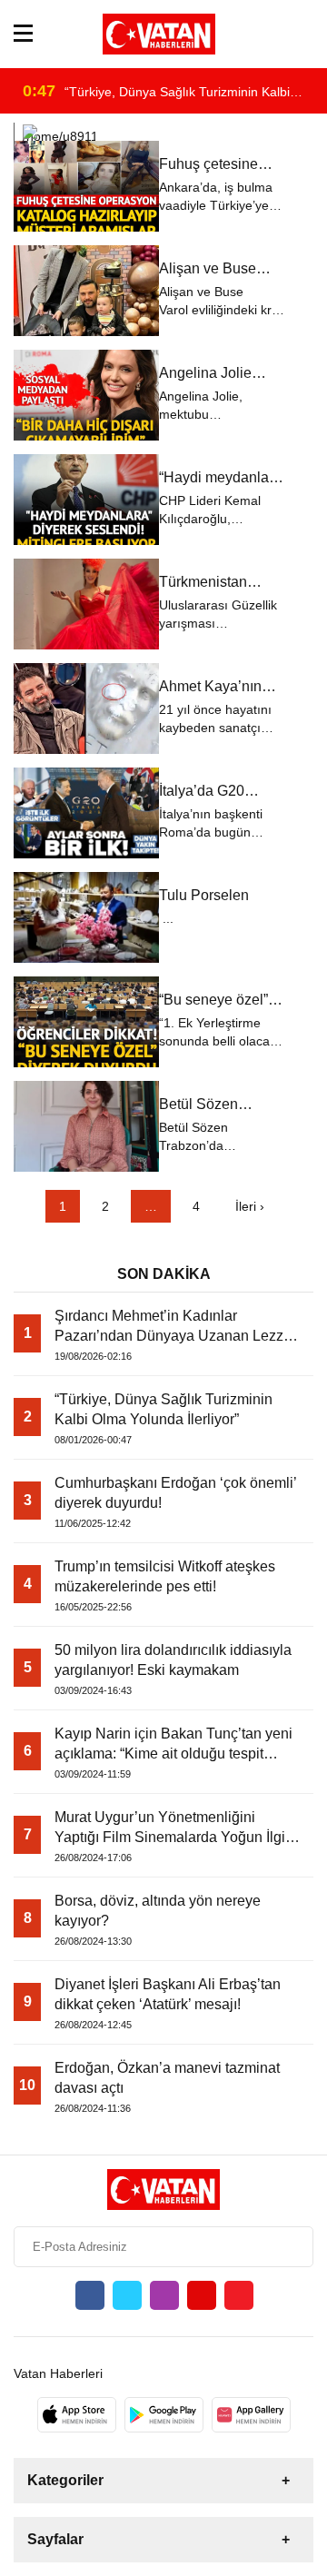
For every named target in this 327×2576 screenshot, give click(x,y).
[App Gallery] (251, 2414)
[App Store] (77, 2414)
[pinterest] (239, 2295)
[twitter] (127, 2295)
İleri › (250, 1206)
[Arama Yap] (306, 34)
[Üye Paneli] (279, 34)
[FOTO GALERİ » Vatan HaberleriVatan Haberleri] (159, 34)
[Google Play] (164, 2414)
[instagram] (164, 2295)
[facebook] (90, 2295)
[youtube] (202, 2295)
